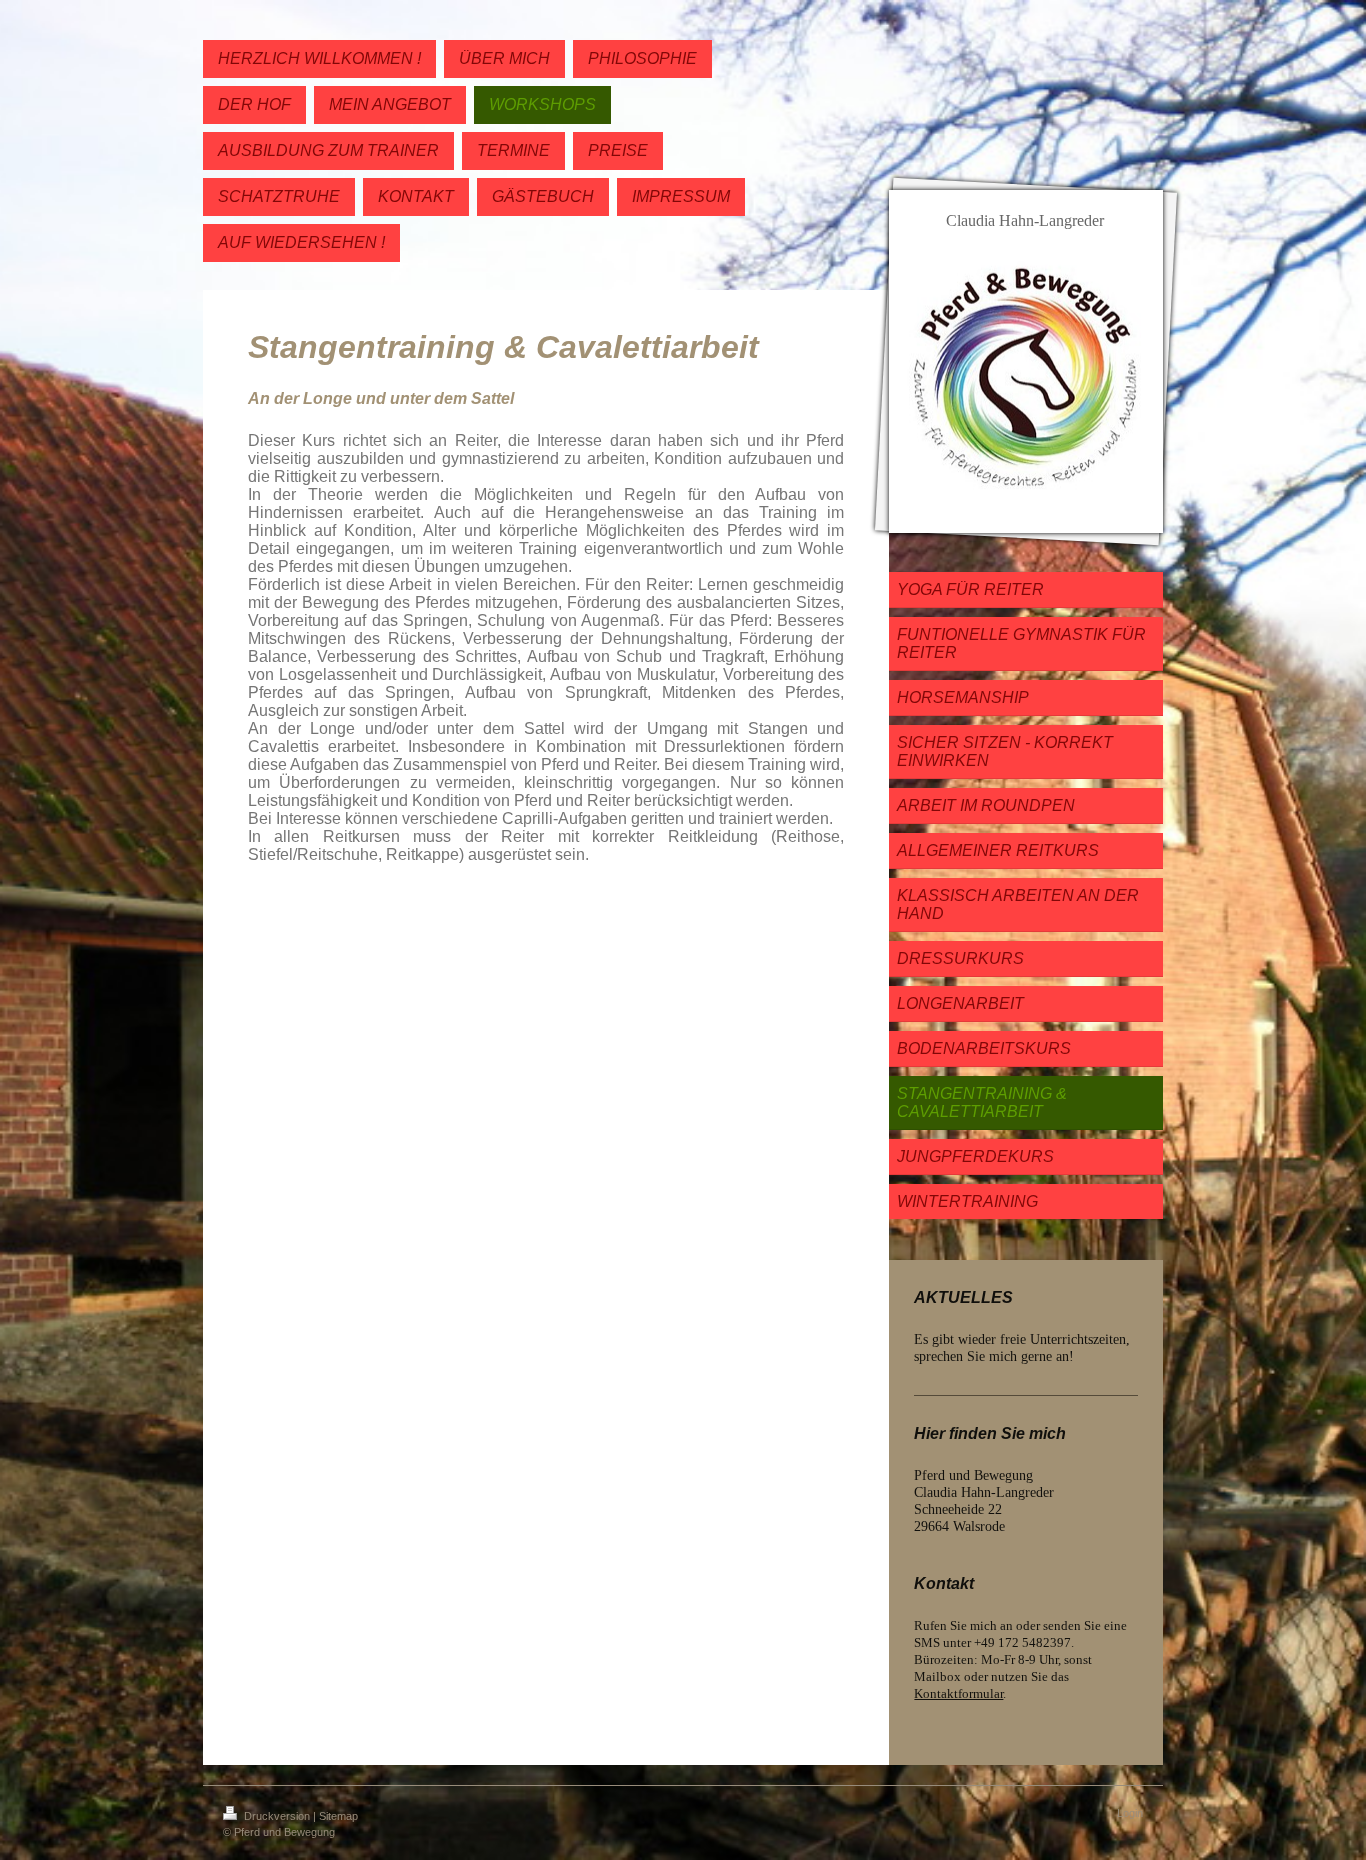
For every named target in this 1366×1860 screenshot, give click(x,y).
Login (1130, 1813)
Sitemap (338, 1816)
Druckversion (277, 1816)
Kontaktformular (958, 1693)
